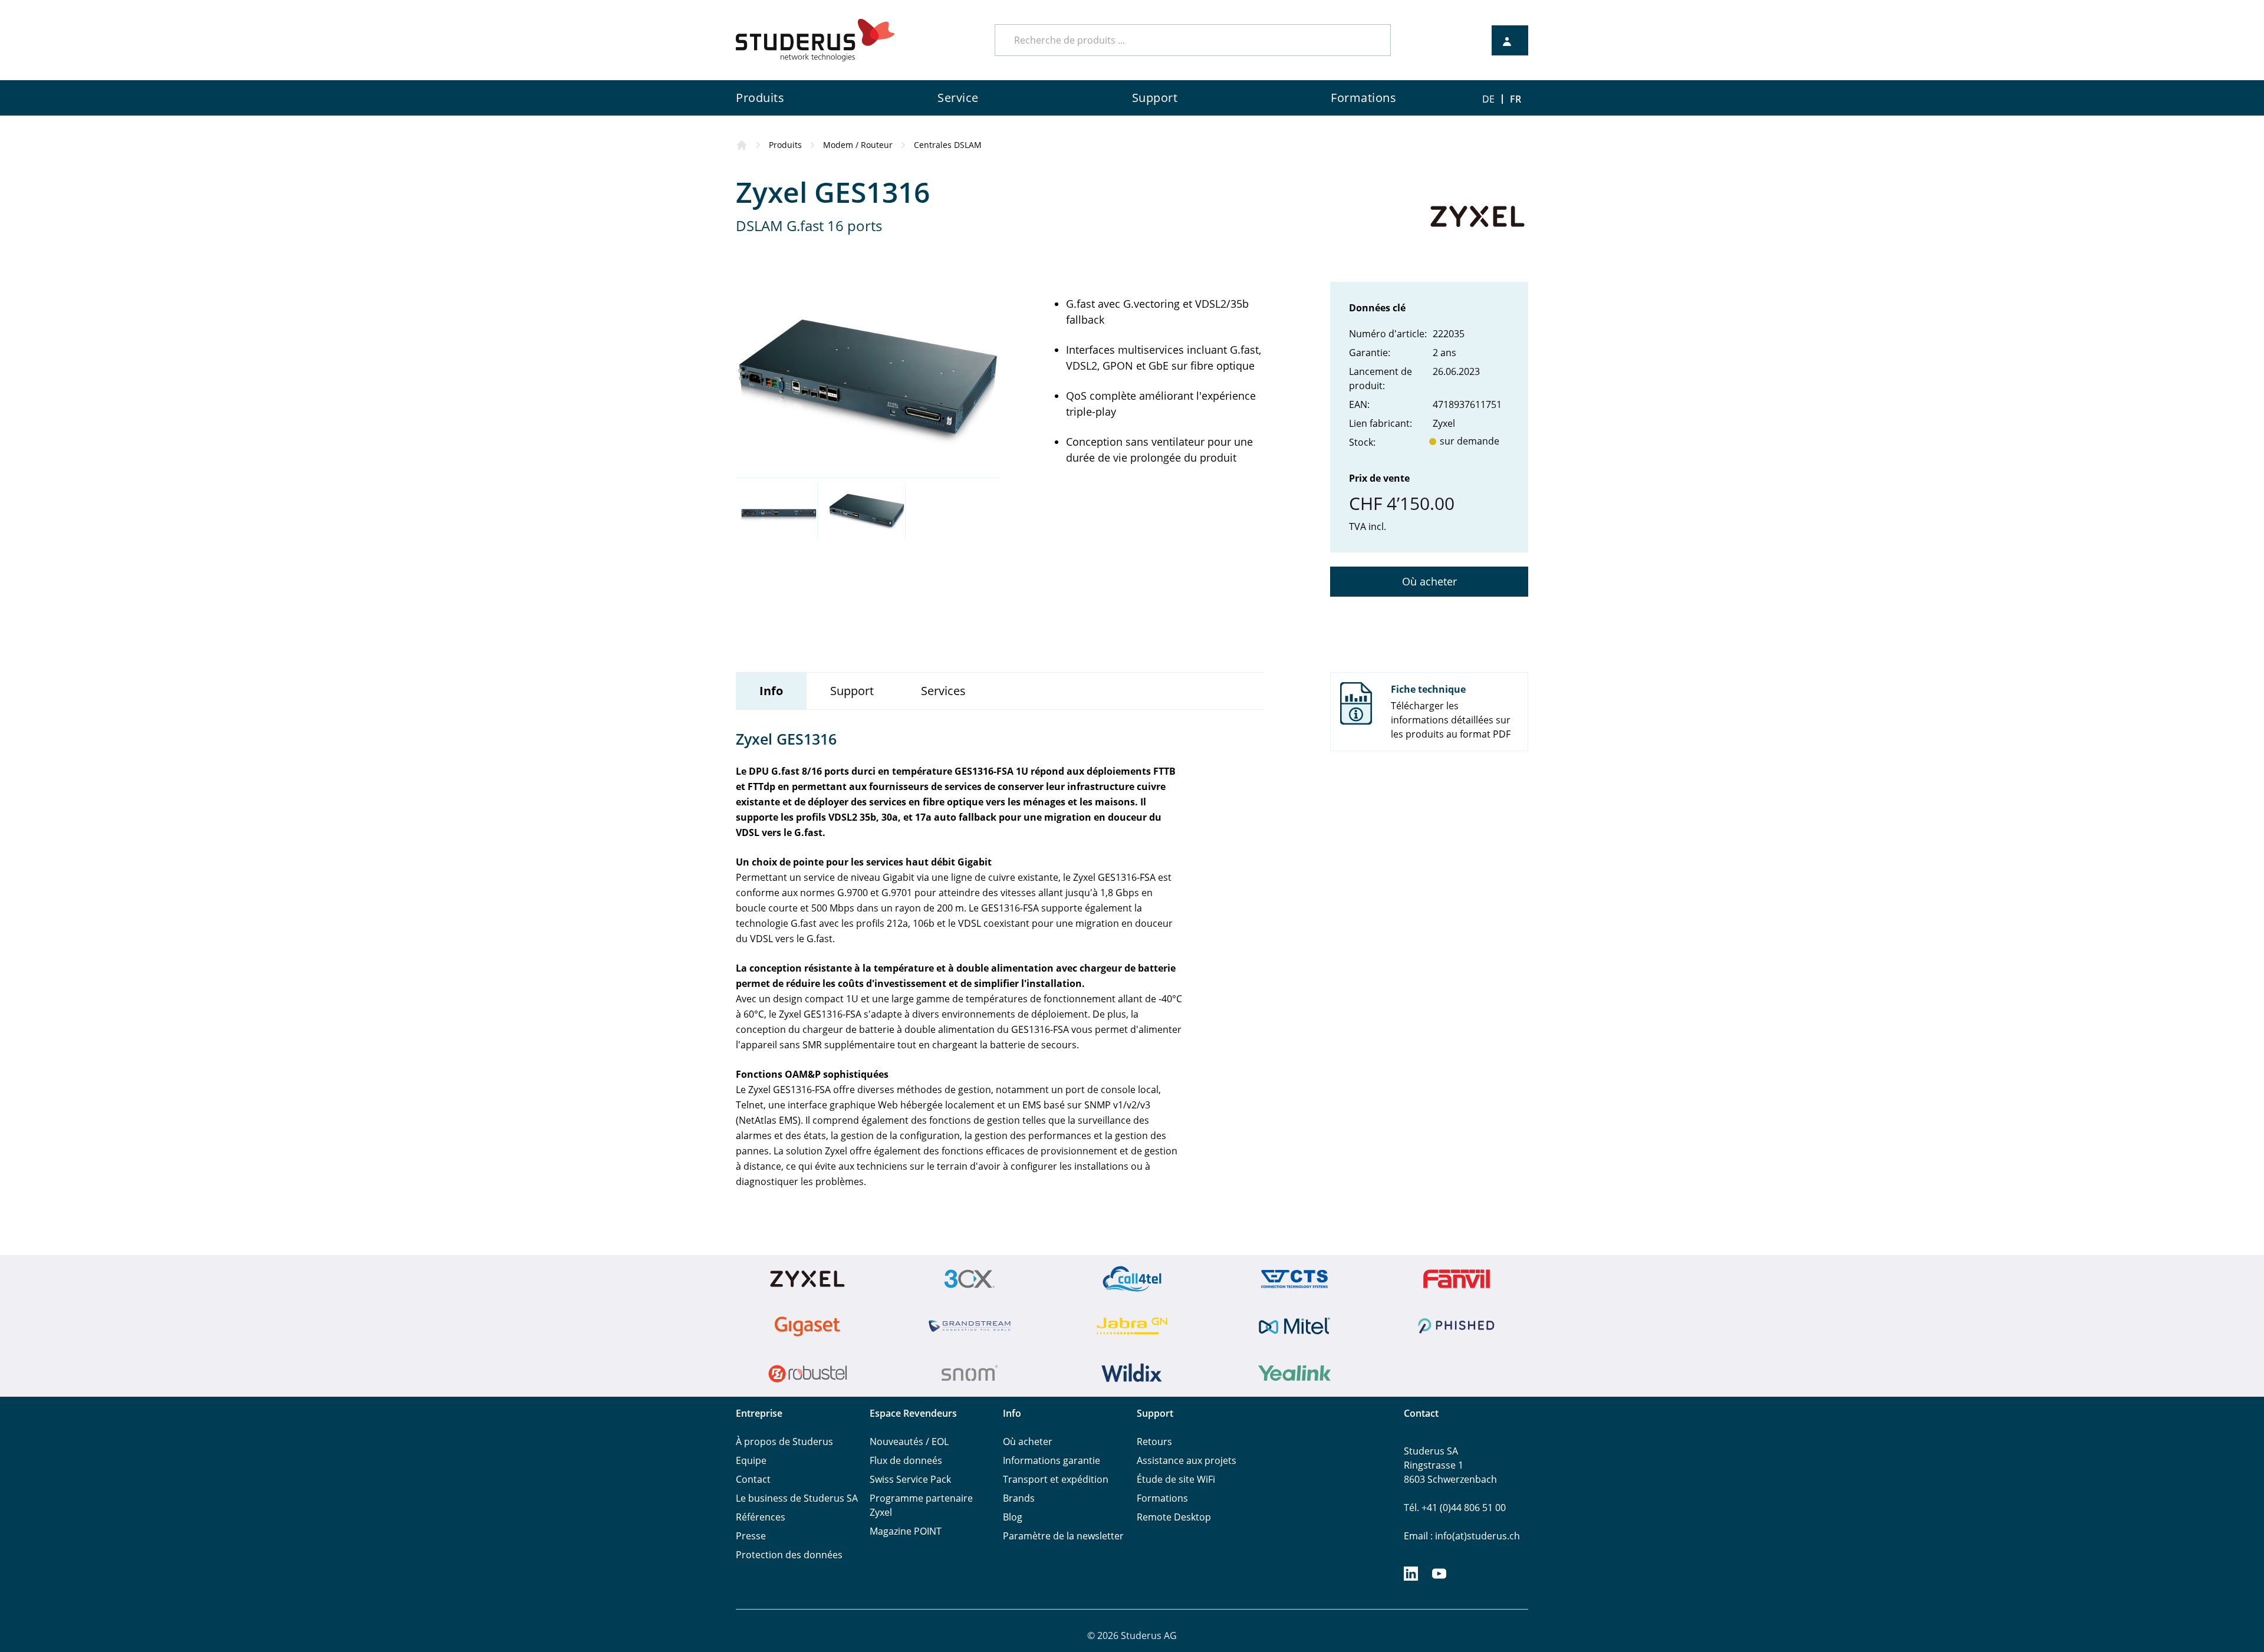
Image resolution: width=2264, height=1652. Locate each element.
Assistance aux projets (1187, 1460)
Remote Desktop (1174, 1517)
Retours (1154, 1442)
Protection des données (789, 1555)
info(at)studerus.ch (1477, 1536)
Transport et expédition (1056, 1479)
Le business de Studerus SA (797, 1498)
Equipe (751, 1460)
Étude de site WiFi (1176, 1479)
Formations (1162, 1498)
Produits (785, 145)
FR (1516, 99)
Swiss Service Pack (910, 1479)
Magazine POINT (906, 1531)
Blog (1013, 1517)
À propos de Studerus (784, 1442)
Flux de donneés (906, 1460)
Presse (751, 1536)
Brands (1019, 1498)
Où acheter (1429, 581)
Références (761, 1517)
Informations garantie (1052, 1460)
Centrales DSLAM (948, 145)
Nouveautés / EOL (909, 1442)
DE (1488, 99)
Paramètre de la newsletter (1063, 1536)
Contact (753, 1479)
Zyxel (1444, 423)
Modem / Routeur (858, 145)
